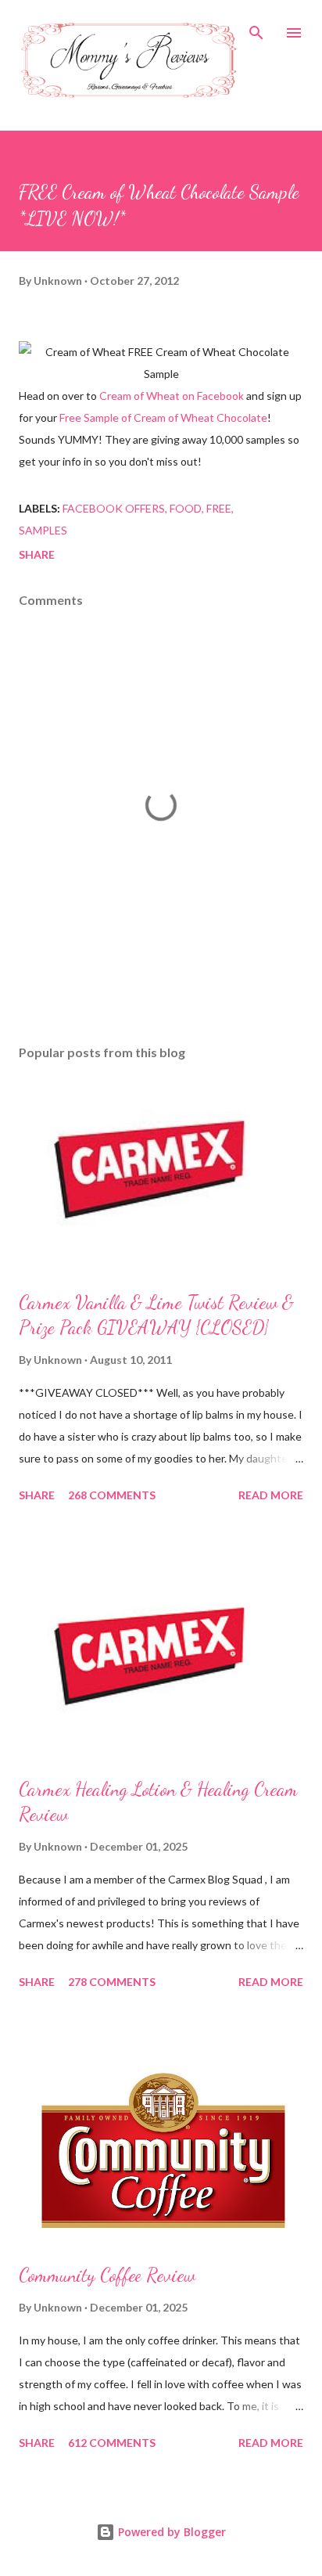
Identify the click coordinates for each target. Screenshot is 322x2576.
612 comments (112, 2443)
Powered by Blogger (170, 2532)
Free (219, 508)
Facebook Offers (114, 508)
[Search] (256, 28)
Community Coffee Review (107, 2275)
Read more (271, 1495)
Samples (43, 530)
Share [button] (37, 554)
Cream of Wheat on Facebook (172, 396)
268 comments (112, 1495)
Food (186, 508)
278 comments (112, 1982)
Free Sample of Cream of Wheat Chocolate (163, 417)
